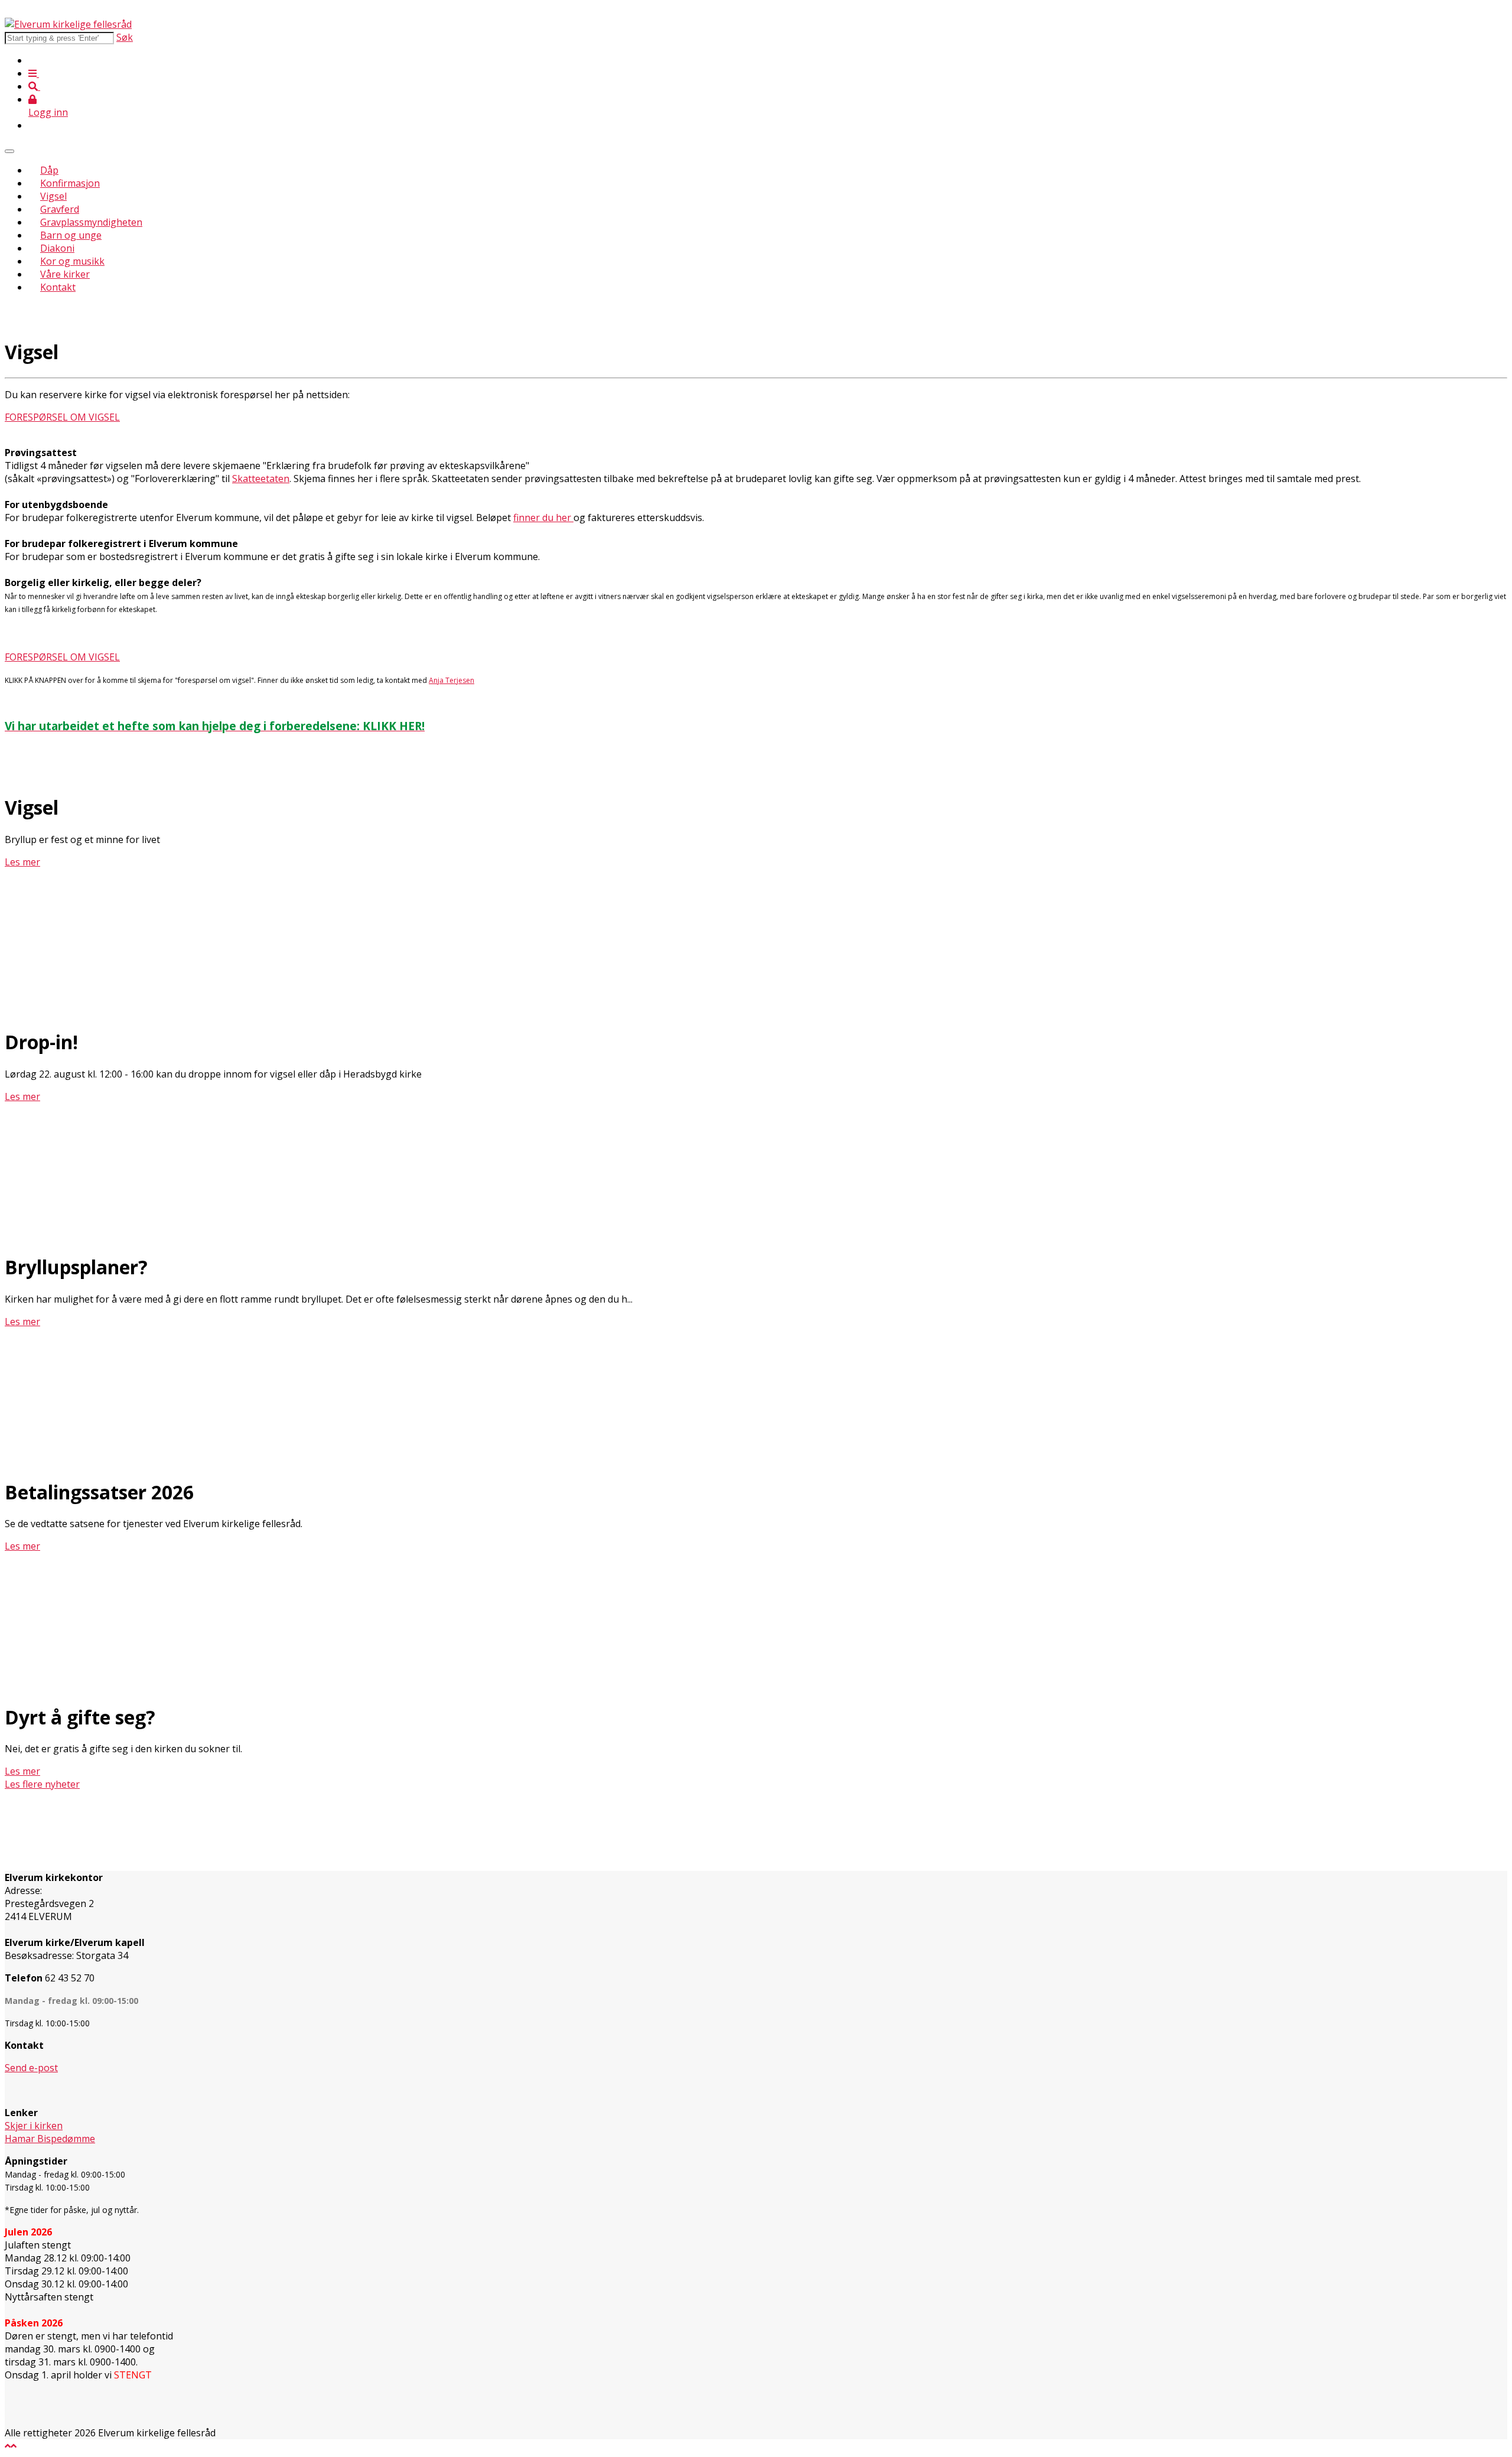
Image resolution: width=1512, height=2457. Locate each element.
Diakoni (57, 248)
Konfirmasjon (70, 183)
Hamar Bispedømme (50, 2139)
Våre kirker (65, 274)
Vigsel (53, 196)
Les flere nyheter (42, 1784)
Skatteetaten (261, 479)
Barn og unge (71, 235)
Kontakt (58, 287)
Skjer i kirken (34, 2126)
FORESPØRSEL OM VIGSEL (62, 417)
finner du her (543, 518)
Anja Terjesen (452, 680)
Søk (125, 37)
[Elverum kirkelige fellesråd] (68, 24)
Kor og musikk (72, 261)
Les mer (22, 1096)
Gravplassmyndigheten (91, 222)
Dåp (49, 170)
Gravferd (60, 209)
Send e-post (31, 2068)
